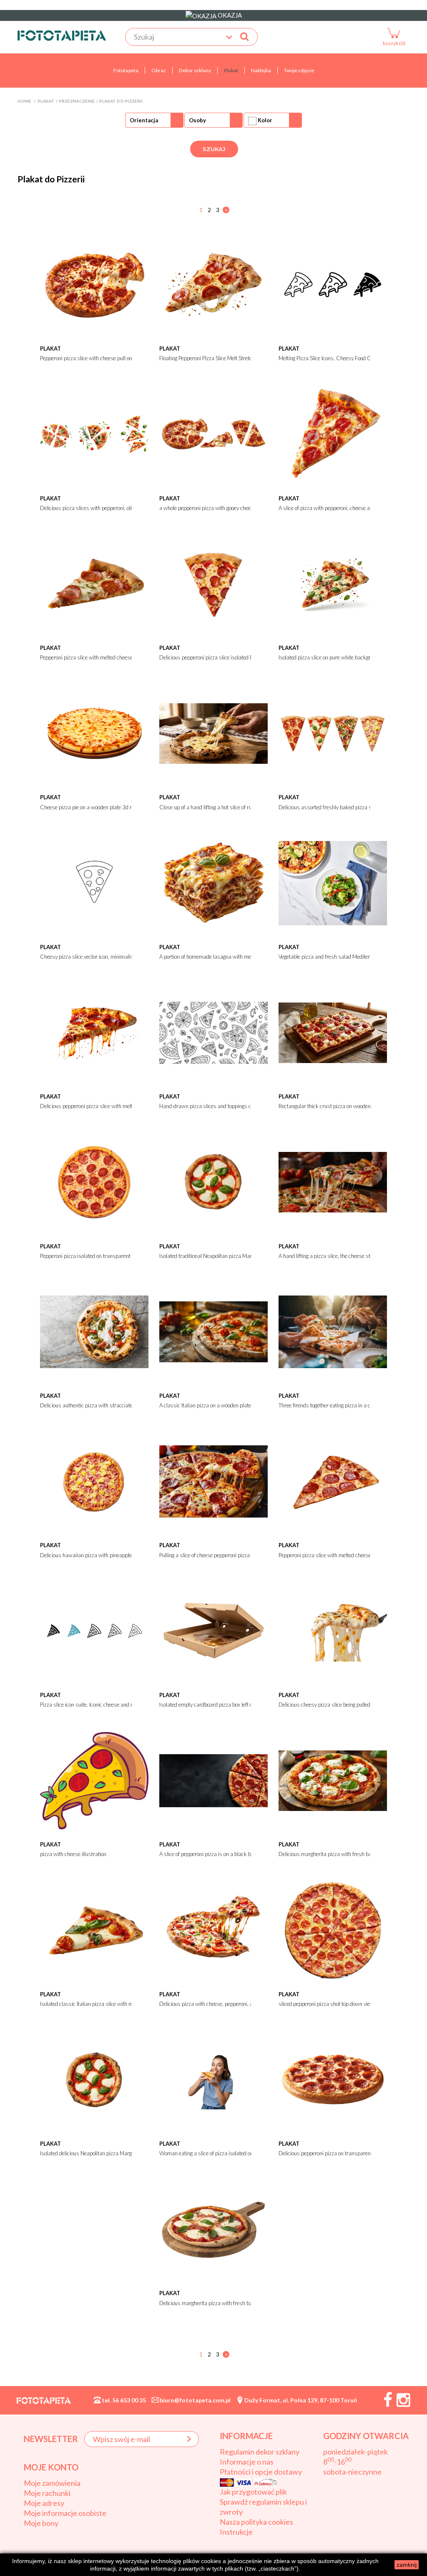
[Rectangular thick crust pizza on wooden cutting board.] (333, 1032)
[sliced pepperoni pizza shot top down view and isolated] (333, 1929)
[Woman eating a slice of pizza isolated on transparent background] (213, 2079)
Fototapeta (126, 70)
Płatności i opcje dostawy (261, 2472)
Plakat (231, 70)
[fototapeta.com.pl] (62, 35)
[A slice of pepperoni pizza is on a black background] (213, 1780)
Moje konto (51, 2467)
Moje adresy (44, 2503)
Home (24, 101)
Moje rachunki (47, 2493)
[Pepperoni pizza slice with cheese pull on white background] (94, 284)
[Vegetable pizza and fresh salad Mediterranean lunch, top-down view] (333, 882)
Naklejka (261, 70)
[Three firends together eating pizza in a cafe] (333, 1331)
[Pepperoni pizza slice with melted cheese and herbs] (94, 583)
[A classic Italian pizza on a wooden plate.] (213, 1331)
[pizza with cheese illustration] (94, 1780)
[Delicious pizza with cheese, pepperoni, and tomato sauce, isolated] (213, 1929)
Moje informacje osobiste (65, 2513)
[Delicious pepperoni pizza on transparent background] (333, 2079)
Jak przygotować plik (253, 2492)
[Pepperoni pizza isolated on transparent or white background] (94, 1182)
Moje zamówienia (52, 2483)
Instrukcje (236, 2532)
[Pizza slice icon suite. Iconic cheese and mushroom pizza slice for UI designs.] (94, 1630)
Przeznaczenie (77, 101)
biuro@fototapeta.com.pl (195, 2400)
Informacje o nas (247, 2462)
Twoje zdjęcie (299, 70)
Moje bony (41, 2523)
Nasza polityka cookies (256, 2522)
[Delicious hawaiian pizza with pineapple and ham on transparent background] (94, 1480)
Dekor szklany (195, 70)
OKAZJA (229, 15)
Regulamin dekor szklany (260, 2452)
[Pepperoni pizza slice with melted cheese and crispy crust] (333, 1480)
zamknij (407, 2565)
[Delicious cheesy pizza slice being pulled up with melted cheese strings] (333, 1630)
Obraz (159, 70)
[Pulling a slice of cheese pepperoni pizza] (213, 1480)
